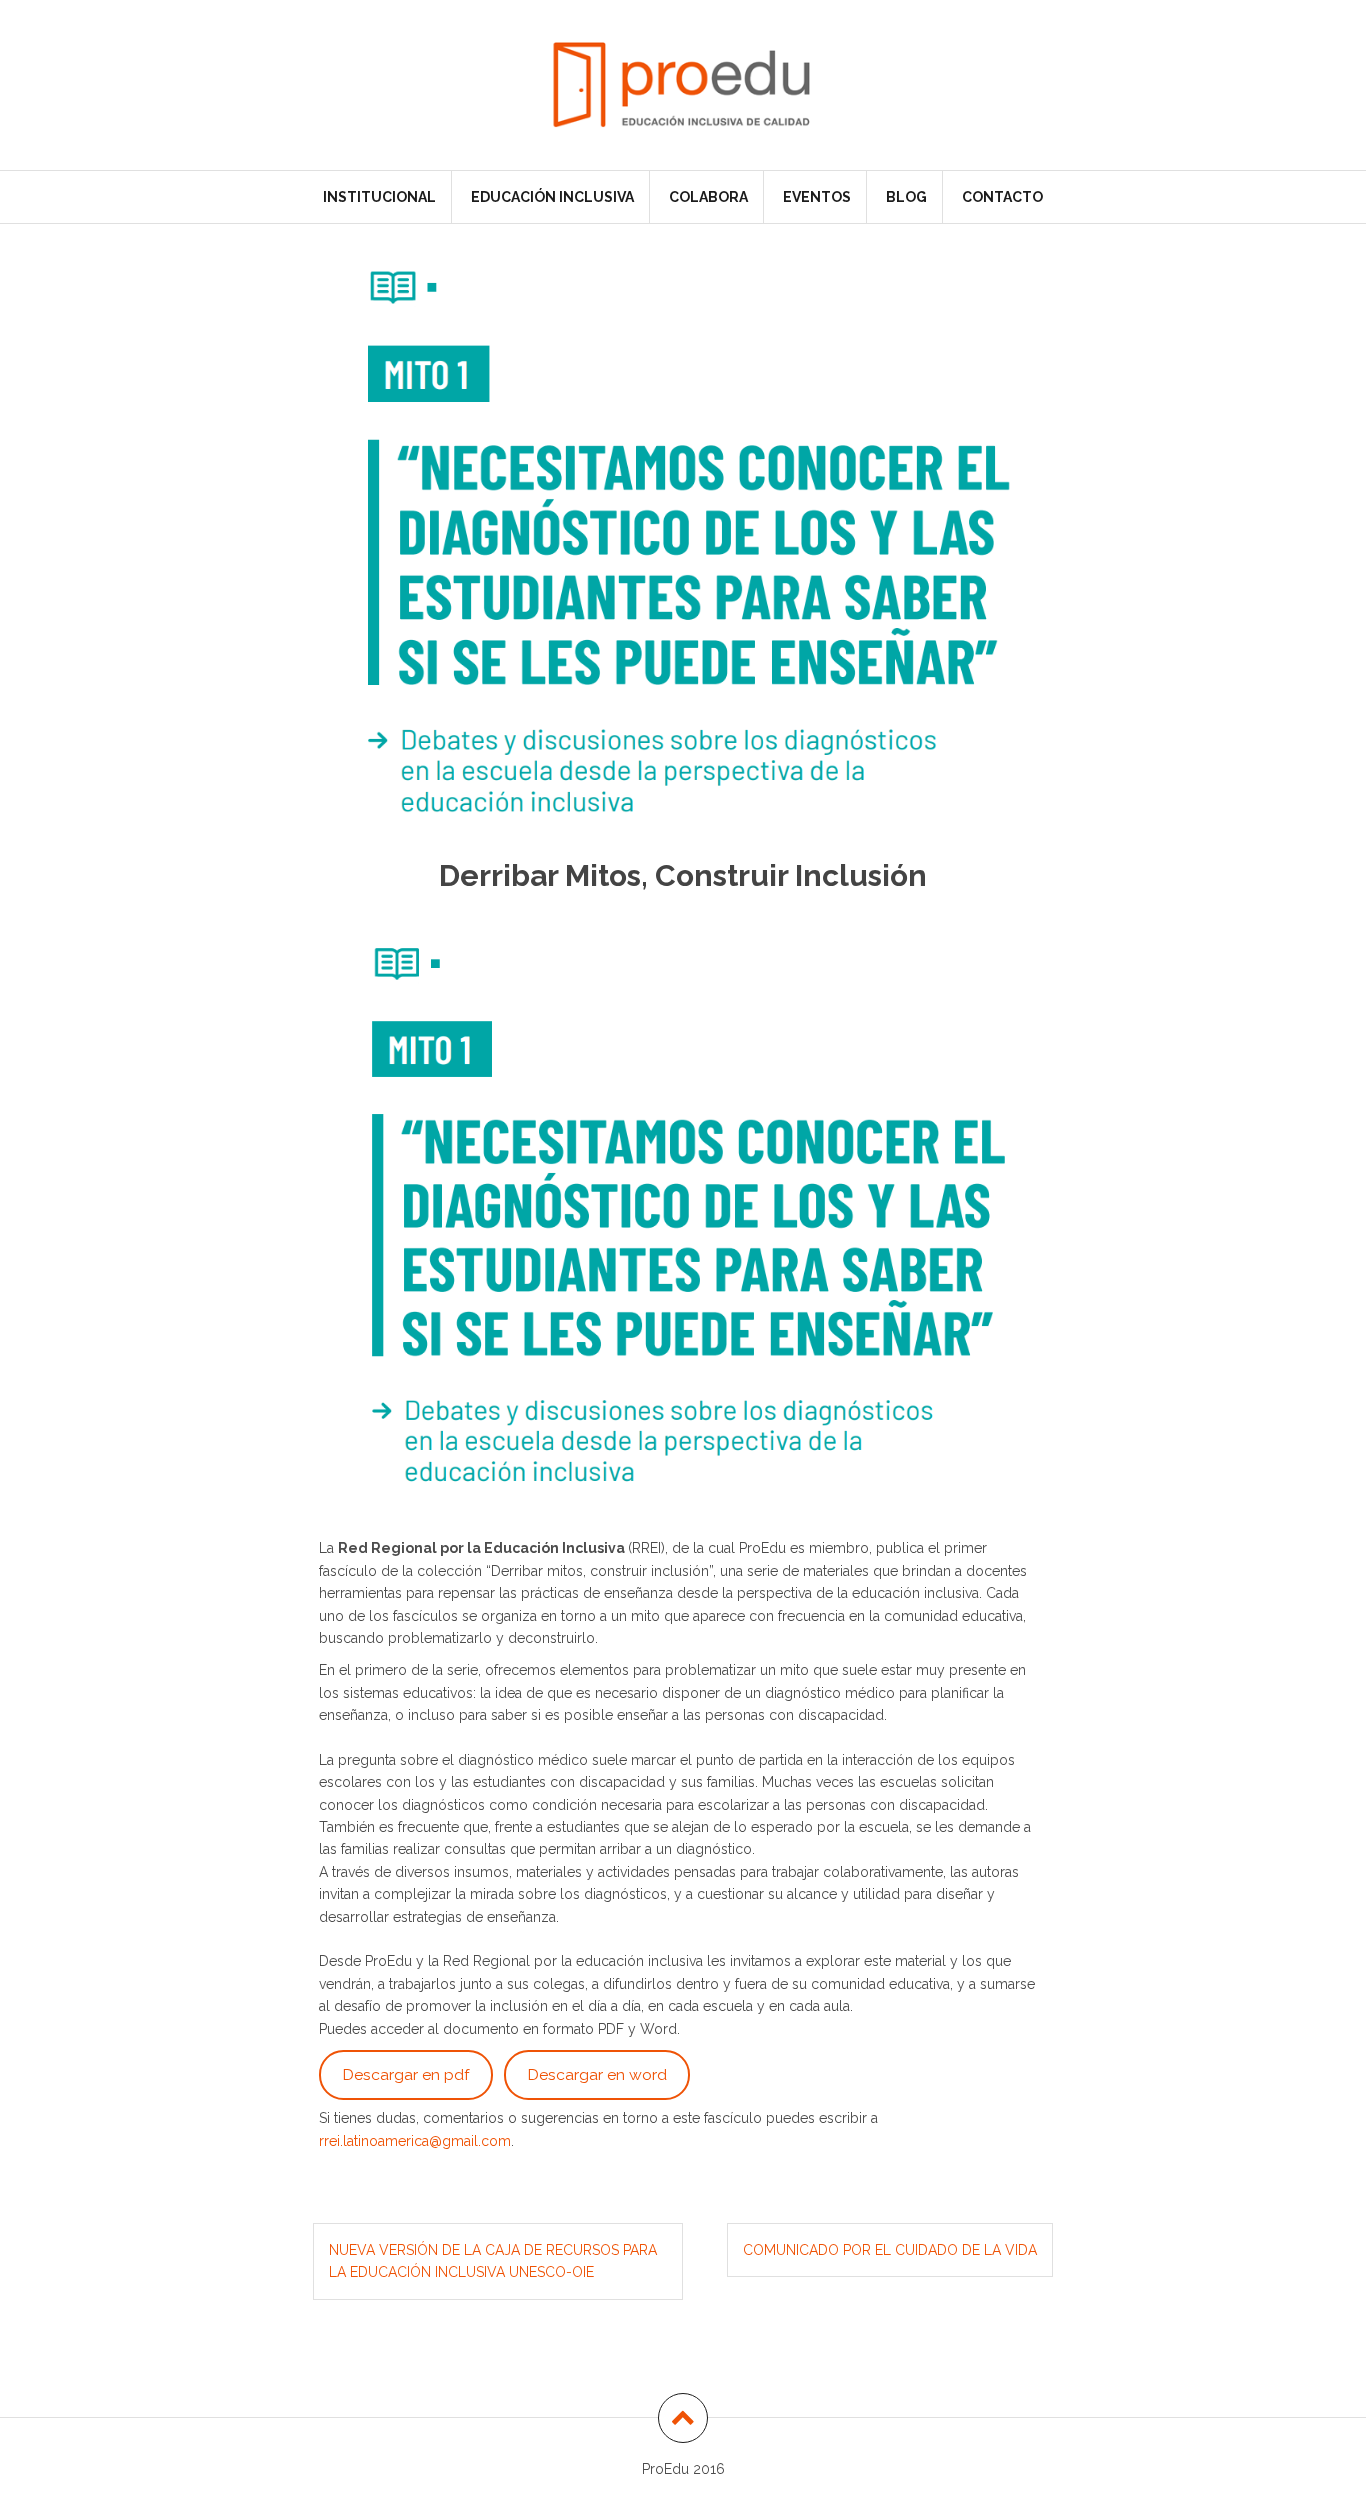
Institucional (379, 197)
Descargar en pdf (406, 2074)
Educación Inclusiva (552, 197)
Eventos (817, 197)
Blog (906, 197)
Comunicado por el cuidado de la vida (890, 2250)
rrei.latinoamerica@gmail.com (415, 2141)
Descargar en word (597, 2074)
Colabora (708, 197)
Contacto (1002, 197)
